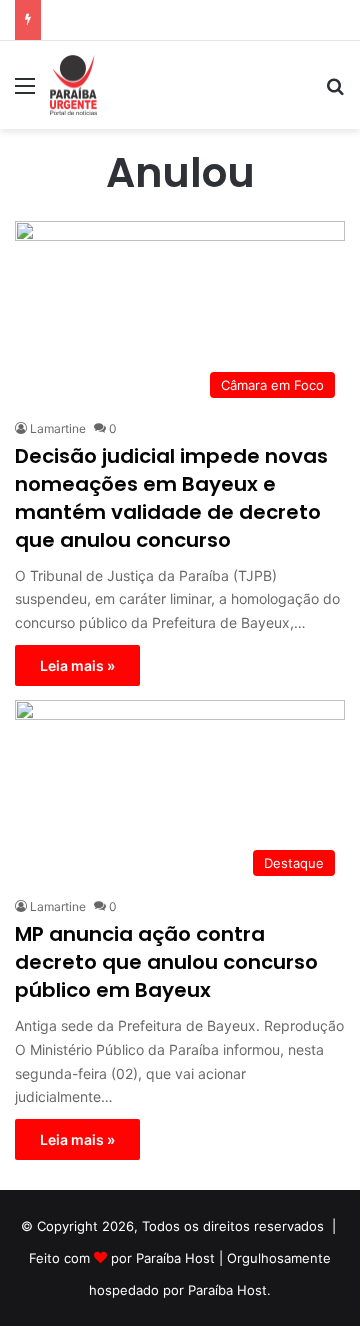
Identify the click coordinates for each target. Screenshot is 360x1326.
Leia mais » (77, 665)
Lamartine (58, 428)
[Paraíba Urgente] (73, 85)
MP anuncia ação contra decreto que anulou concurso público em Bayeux (166, 962)
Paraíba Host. (229, 1290)
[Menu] (25, 92)
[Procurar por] (335, 92)
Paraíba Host (175, 1258)
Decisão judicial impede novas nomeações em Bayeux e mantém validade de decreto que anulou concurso (171, 498)
